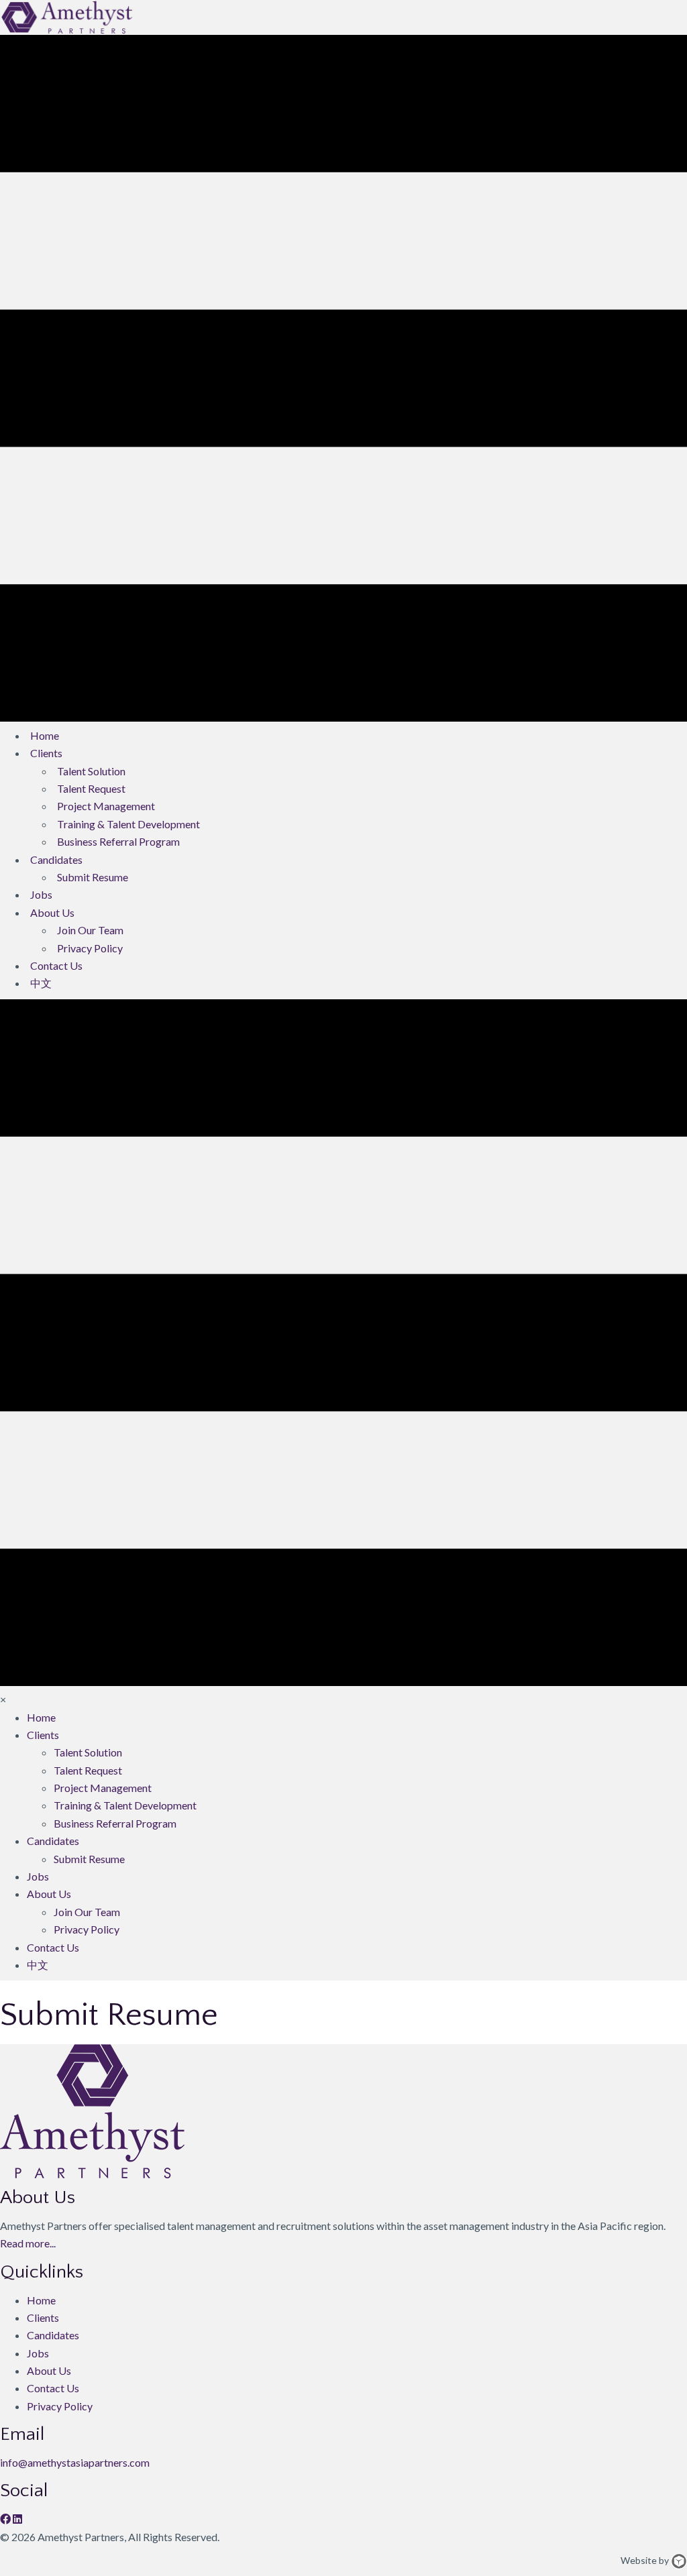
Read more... (28, 2243)
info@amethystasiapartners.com (75, 2462)
